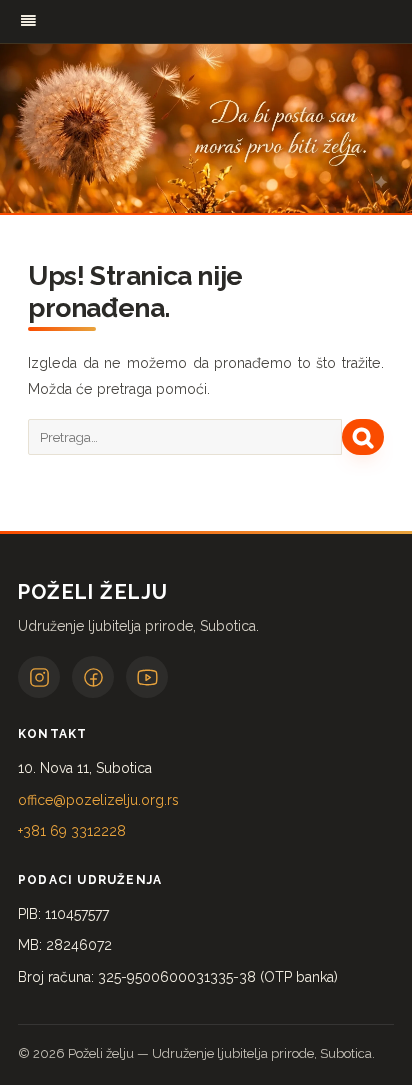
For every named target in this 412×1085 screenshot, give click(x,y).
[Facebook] (93, 677)
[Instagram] (39, 677)
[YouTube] (147, 677)
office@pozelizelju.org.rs (98, 800)
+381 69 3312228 (72, 831)
